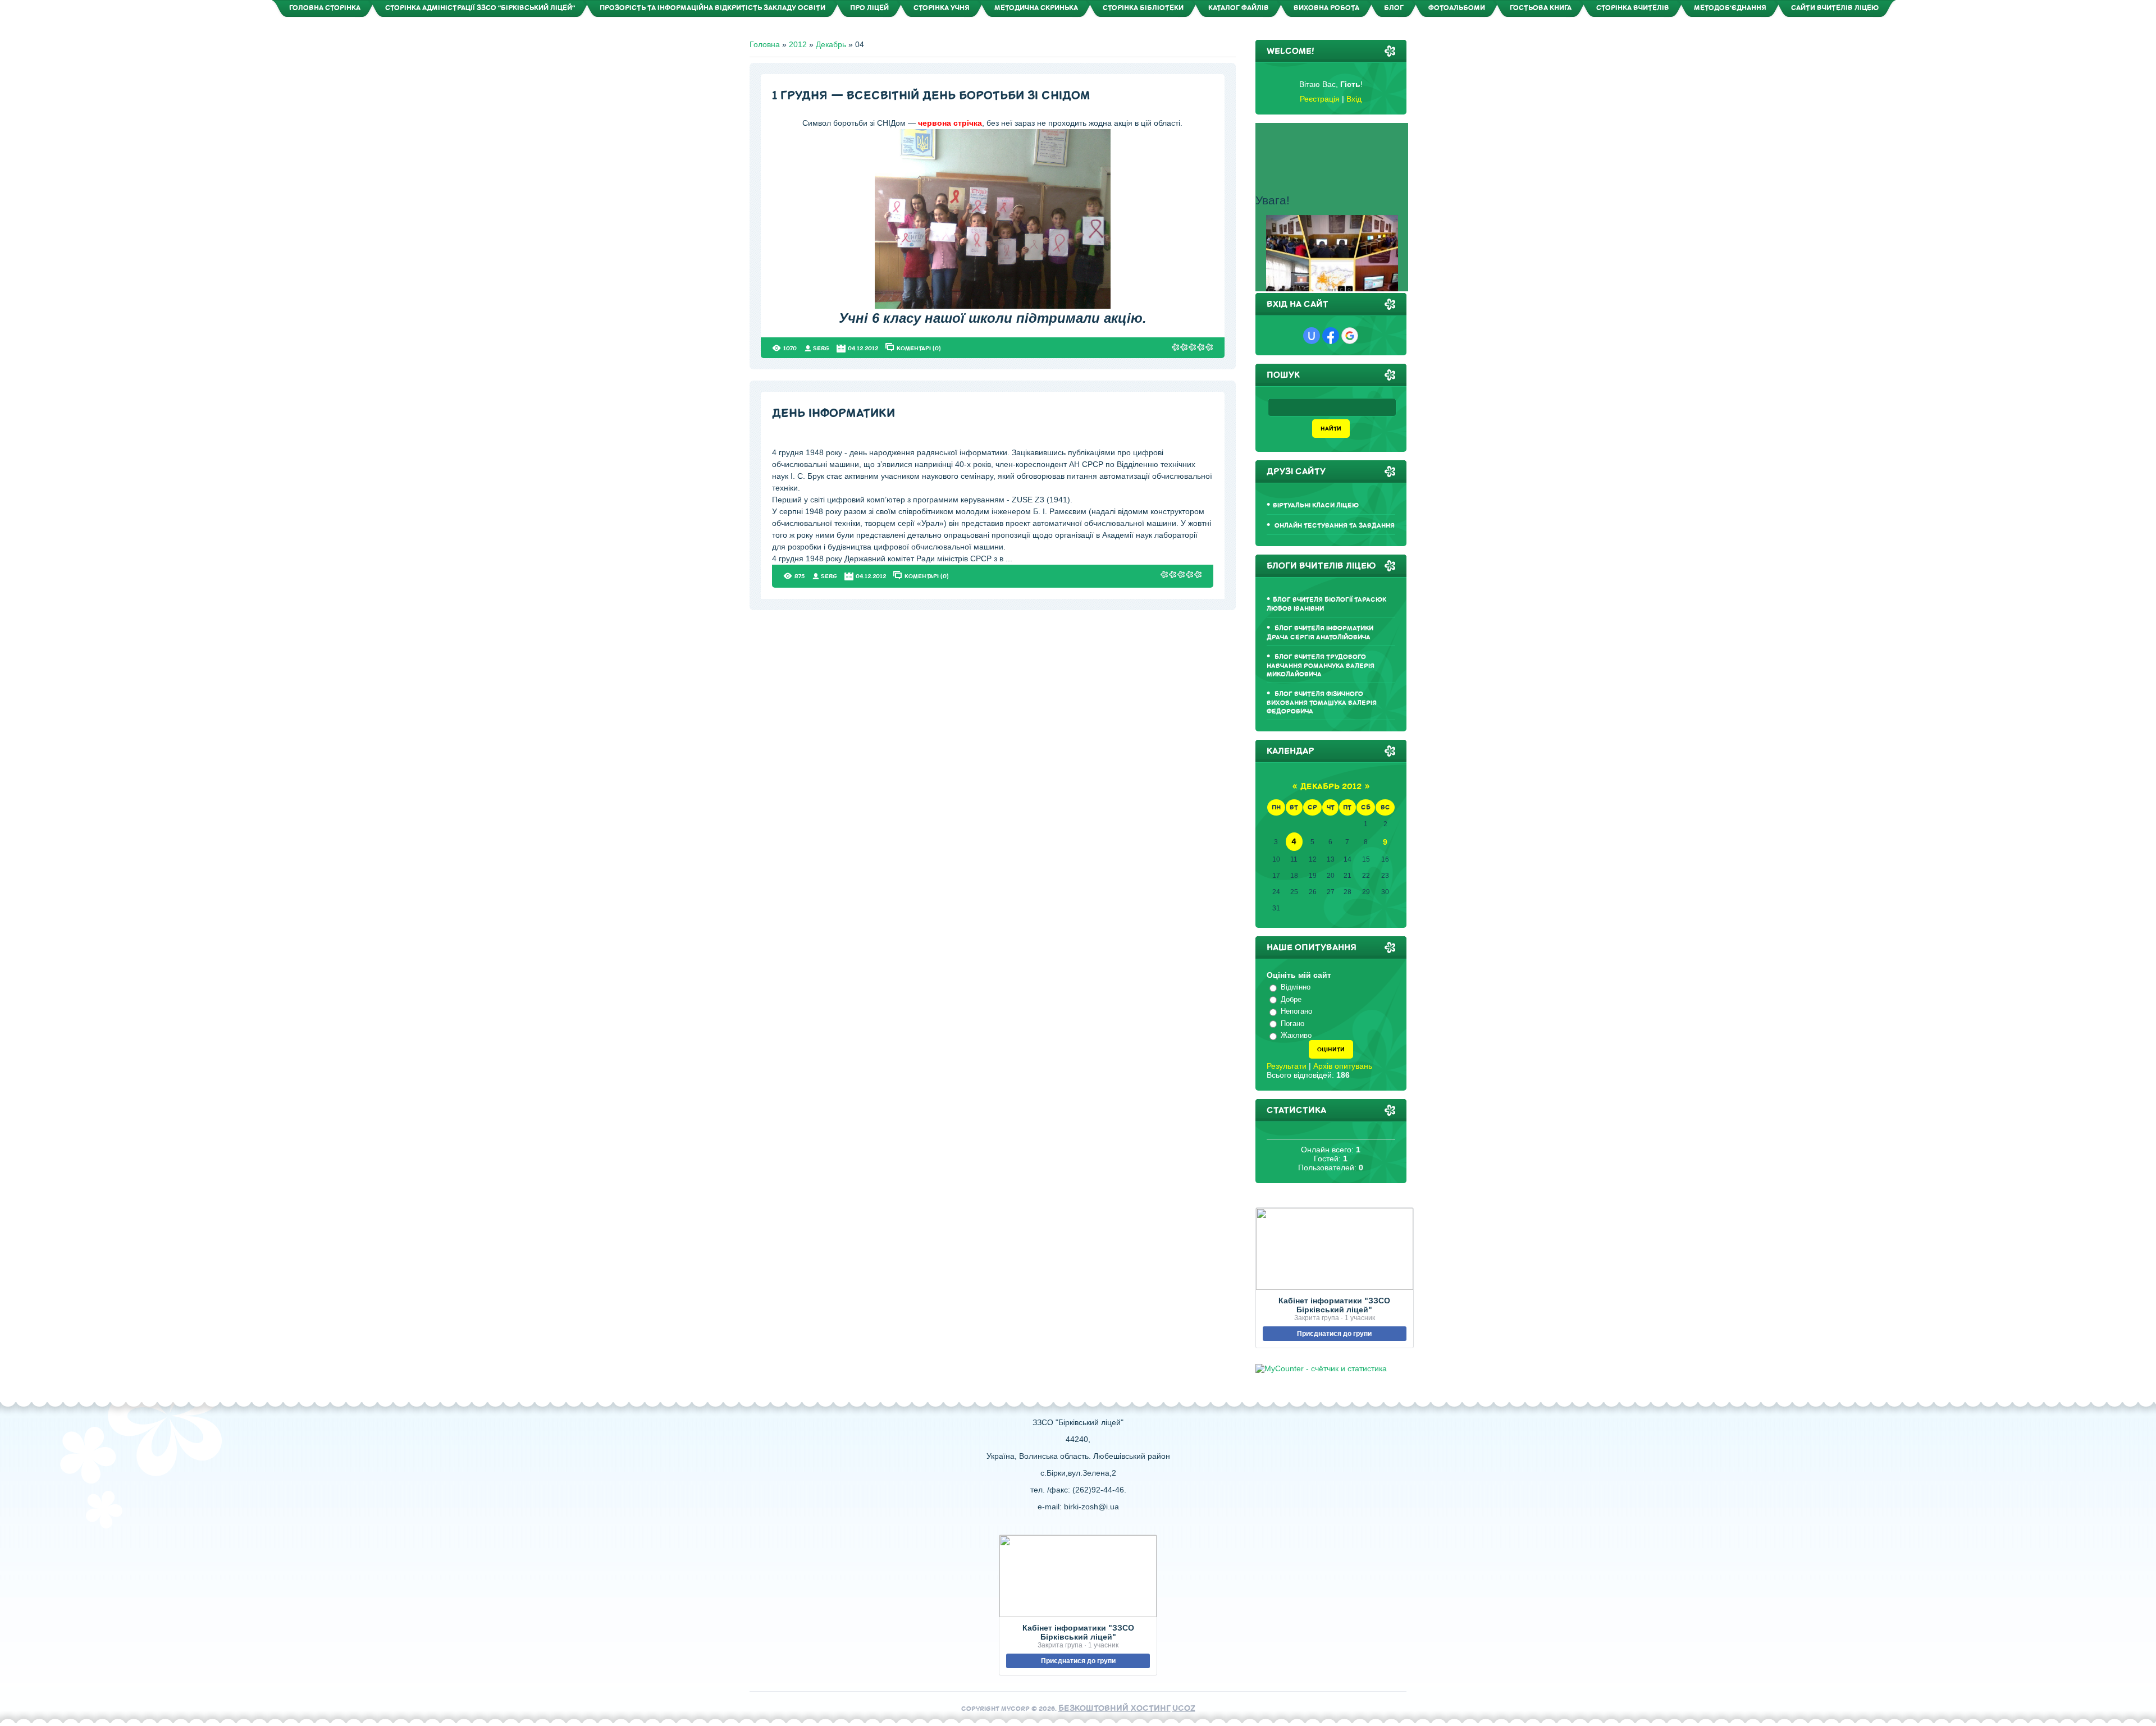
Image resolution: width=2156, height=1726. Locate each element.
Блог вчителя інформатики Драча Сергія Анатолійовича (1320, 633)
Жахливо (1296, 1035)
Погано (1292, 1024)
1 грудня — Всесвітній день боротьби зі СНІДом (931, 96)
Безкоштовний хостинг (1114, 1708)
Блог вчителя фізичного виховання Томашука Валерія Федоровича (1322, 703)
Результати (1287, 1066)
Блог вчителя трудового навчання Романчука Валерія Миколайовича (1321, 666)
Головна (765, 44)
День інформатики (833, 413)
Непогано (1296, 1011)
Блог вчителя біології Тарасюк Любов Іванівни (1326, 604)
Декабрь (831, 44)
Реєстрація (1320, 99)
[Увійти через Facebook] (1331, 336)
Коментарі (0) (919, 348)
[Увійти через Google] (1350, 336)
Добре (1291, 999)
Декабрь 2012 (1331, 787)
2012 (798, 44)
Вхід (1354, 99)
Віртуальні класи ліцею (1316, 505)
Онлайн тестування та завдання (1334, 526)
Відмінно (1296, 987)
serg (821, 348)
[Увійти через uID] (1312, 336)
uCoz (1184, 1708)
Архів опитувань (1343, 1066)
